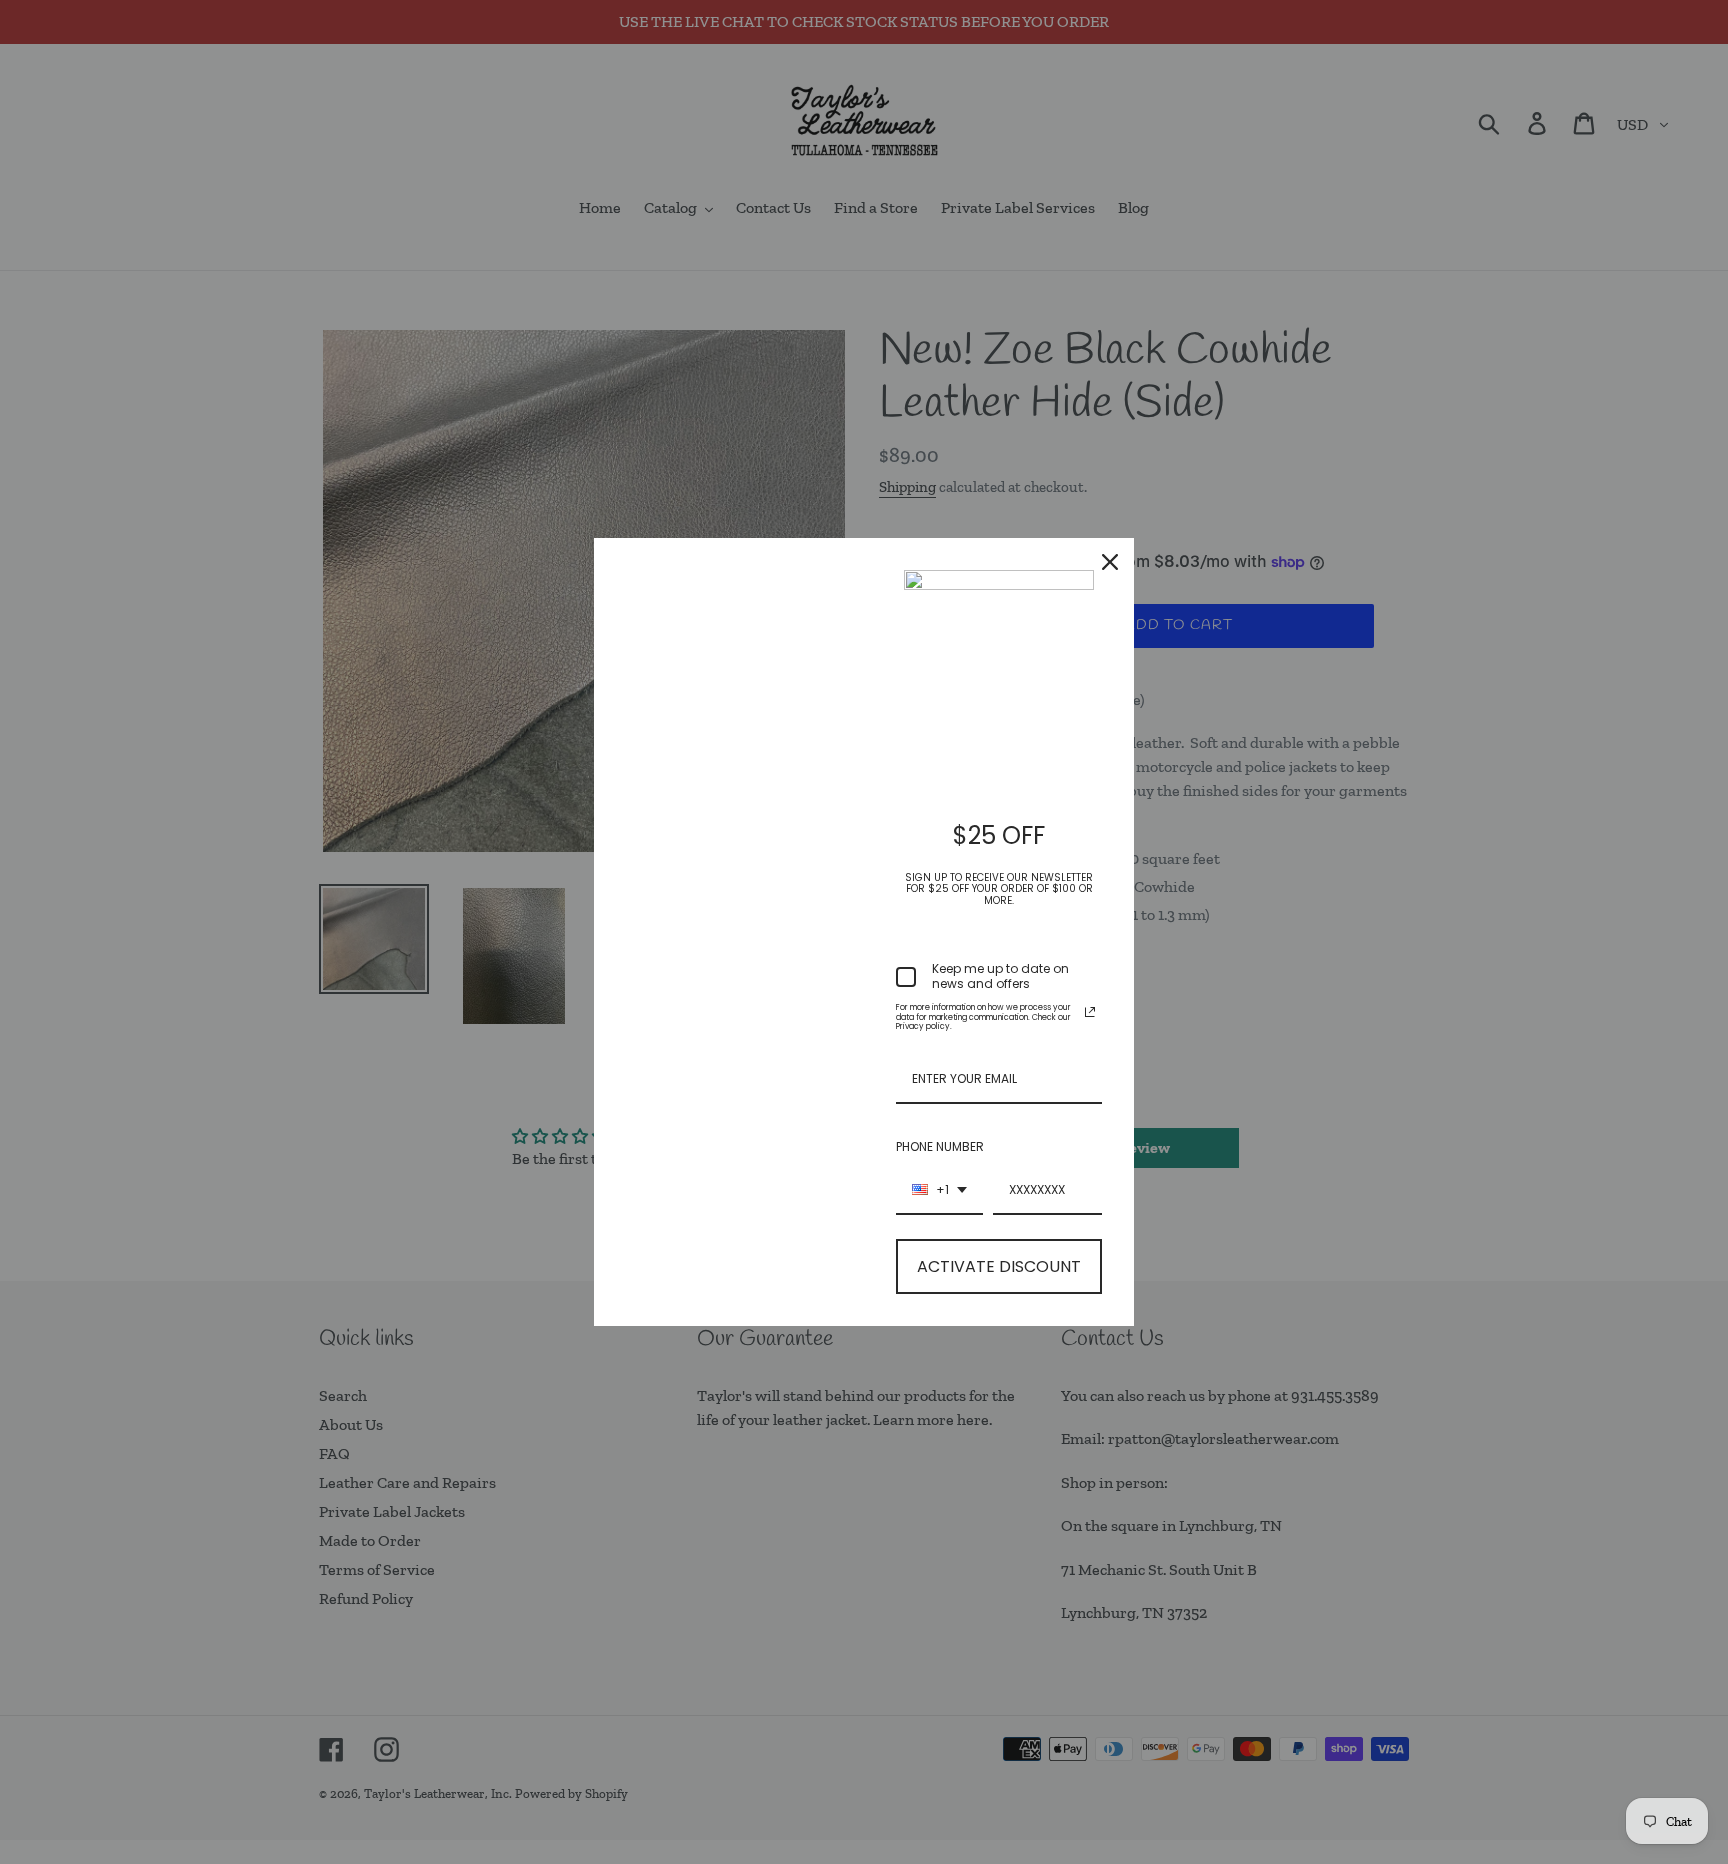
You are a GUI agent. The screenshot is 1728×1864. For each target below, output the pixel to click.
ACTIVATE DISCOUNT (999, 1266)
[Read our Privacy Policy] (1090, 1012)
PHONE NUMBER (940, 1146)
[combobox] (939, 1191)
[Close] (1110, 562)
